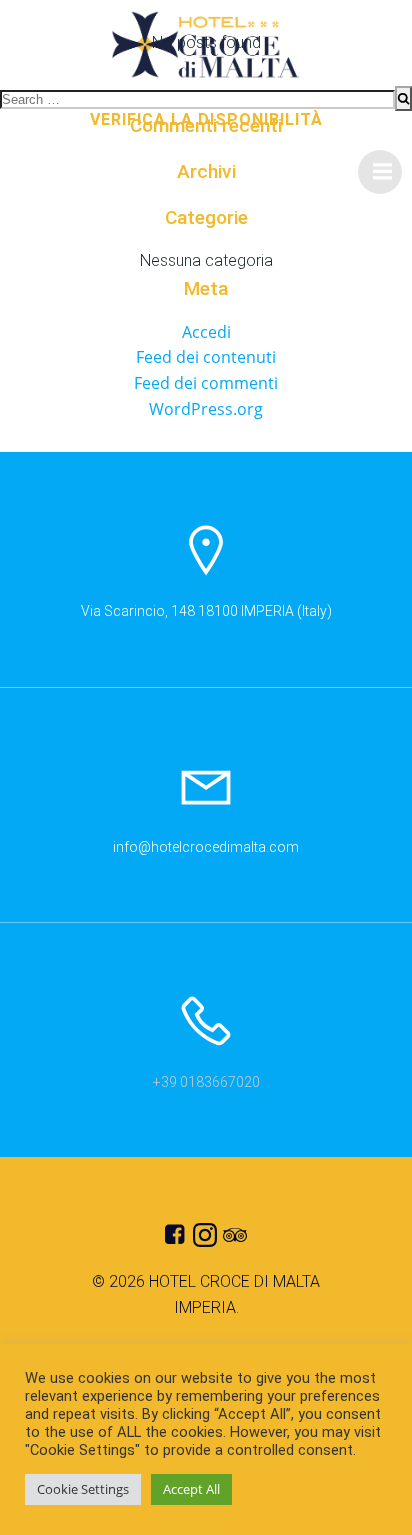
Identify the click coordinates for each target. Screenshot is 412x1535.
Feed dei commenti (206, 383)
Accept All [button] (191, 1489)
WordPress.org (206, 409)
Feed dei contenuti (206, 357)
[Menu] (380, 172)
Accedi (206, 332)
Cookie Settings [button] (83, 1489)
